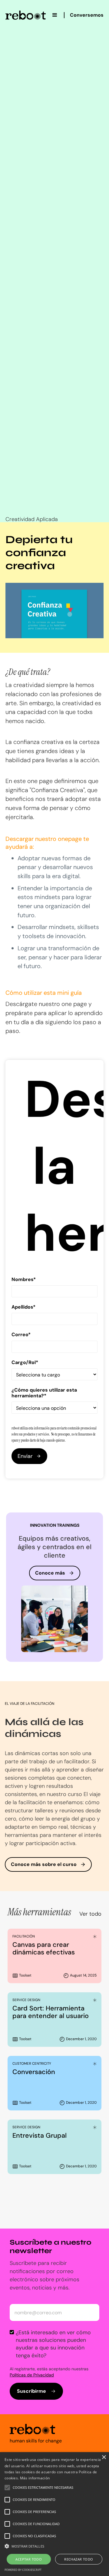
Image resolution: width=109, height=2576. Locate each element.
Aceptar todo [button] (29, 2559)
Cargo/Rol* (25, 1362)
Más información (35, 2478)
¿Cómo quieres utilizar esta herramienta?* (44, 1393)
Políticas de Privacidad (32, 2375)
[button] (55, 15)
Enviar (25, 1456)
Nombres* (24, 1279)
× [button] (104, 2457)
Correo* (21, 1334)
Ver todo (90, 1914)
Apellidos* (23, 1307)
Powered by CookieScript (23, 2570)
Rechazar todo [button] (79, 2559)
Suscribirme (31, 2391)
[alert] (54, 2514)
